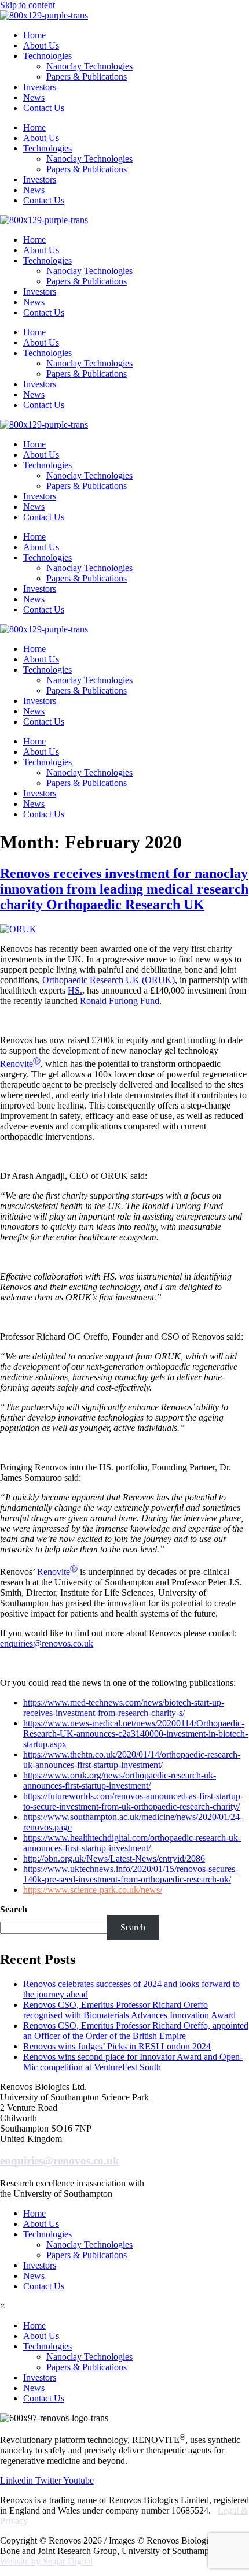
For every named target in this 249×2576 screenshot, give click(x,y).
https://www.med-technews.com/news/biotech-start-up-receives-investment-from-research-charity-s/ (124, 1708)
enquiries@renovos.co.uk (47, 1643)
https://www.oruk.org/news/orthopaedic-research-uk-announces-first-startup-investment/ (120, 1780)
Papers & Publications (87, 77)
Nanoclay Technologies (89, 66)
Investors (40, 87)
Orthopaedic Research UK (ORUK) (109, 980)
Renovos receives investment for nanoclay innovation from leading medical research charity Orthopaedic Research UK (124, 889)
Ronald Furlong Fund (120, 1001)
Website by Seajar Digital (46, 2561)
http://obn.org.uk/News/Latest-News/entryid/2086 (114, 1858)
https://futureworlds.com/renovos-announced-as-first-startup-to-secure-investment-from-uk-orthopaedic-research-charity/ (133, 1801)
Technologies (47, 56)
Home (34, 35)
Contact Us (44, 108)
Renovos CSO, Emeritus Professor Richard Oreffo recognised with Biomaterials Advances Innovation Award (129, 2010)
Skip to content (28, 5)
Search (14, 1909)
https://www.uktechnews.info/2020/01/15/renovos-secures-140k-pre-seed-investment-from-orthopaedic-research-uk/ (131, 1874)
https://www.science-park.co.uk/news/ (93, 1890)
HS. (75, 990)
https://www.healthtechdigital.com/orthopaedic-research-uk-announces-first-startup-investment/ (132, 1843)
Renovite (20, 1064)
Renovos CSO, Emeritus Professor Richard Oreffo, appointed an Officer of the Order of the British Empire (136, 2031)
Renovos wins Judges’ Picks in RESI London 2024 (117, 2046)
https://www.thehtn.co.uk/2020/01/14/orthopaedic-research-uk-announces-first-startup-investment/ (132, 1760)
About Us (41, 45)
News (34, 97)
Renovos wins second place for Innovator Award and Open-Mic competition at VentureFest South (133, 2062)
